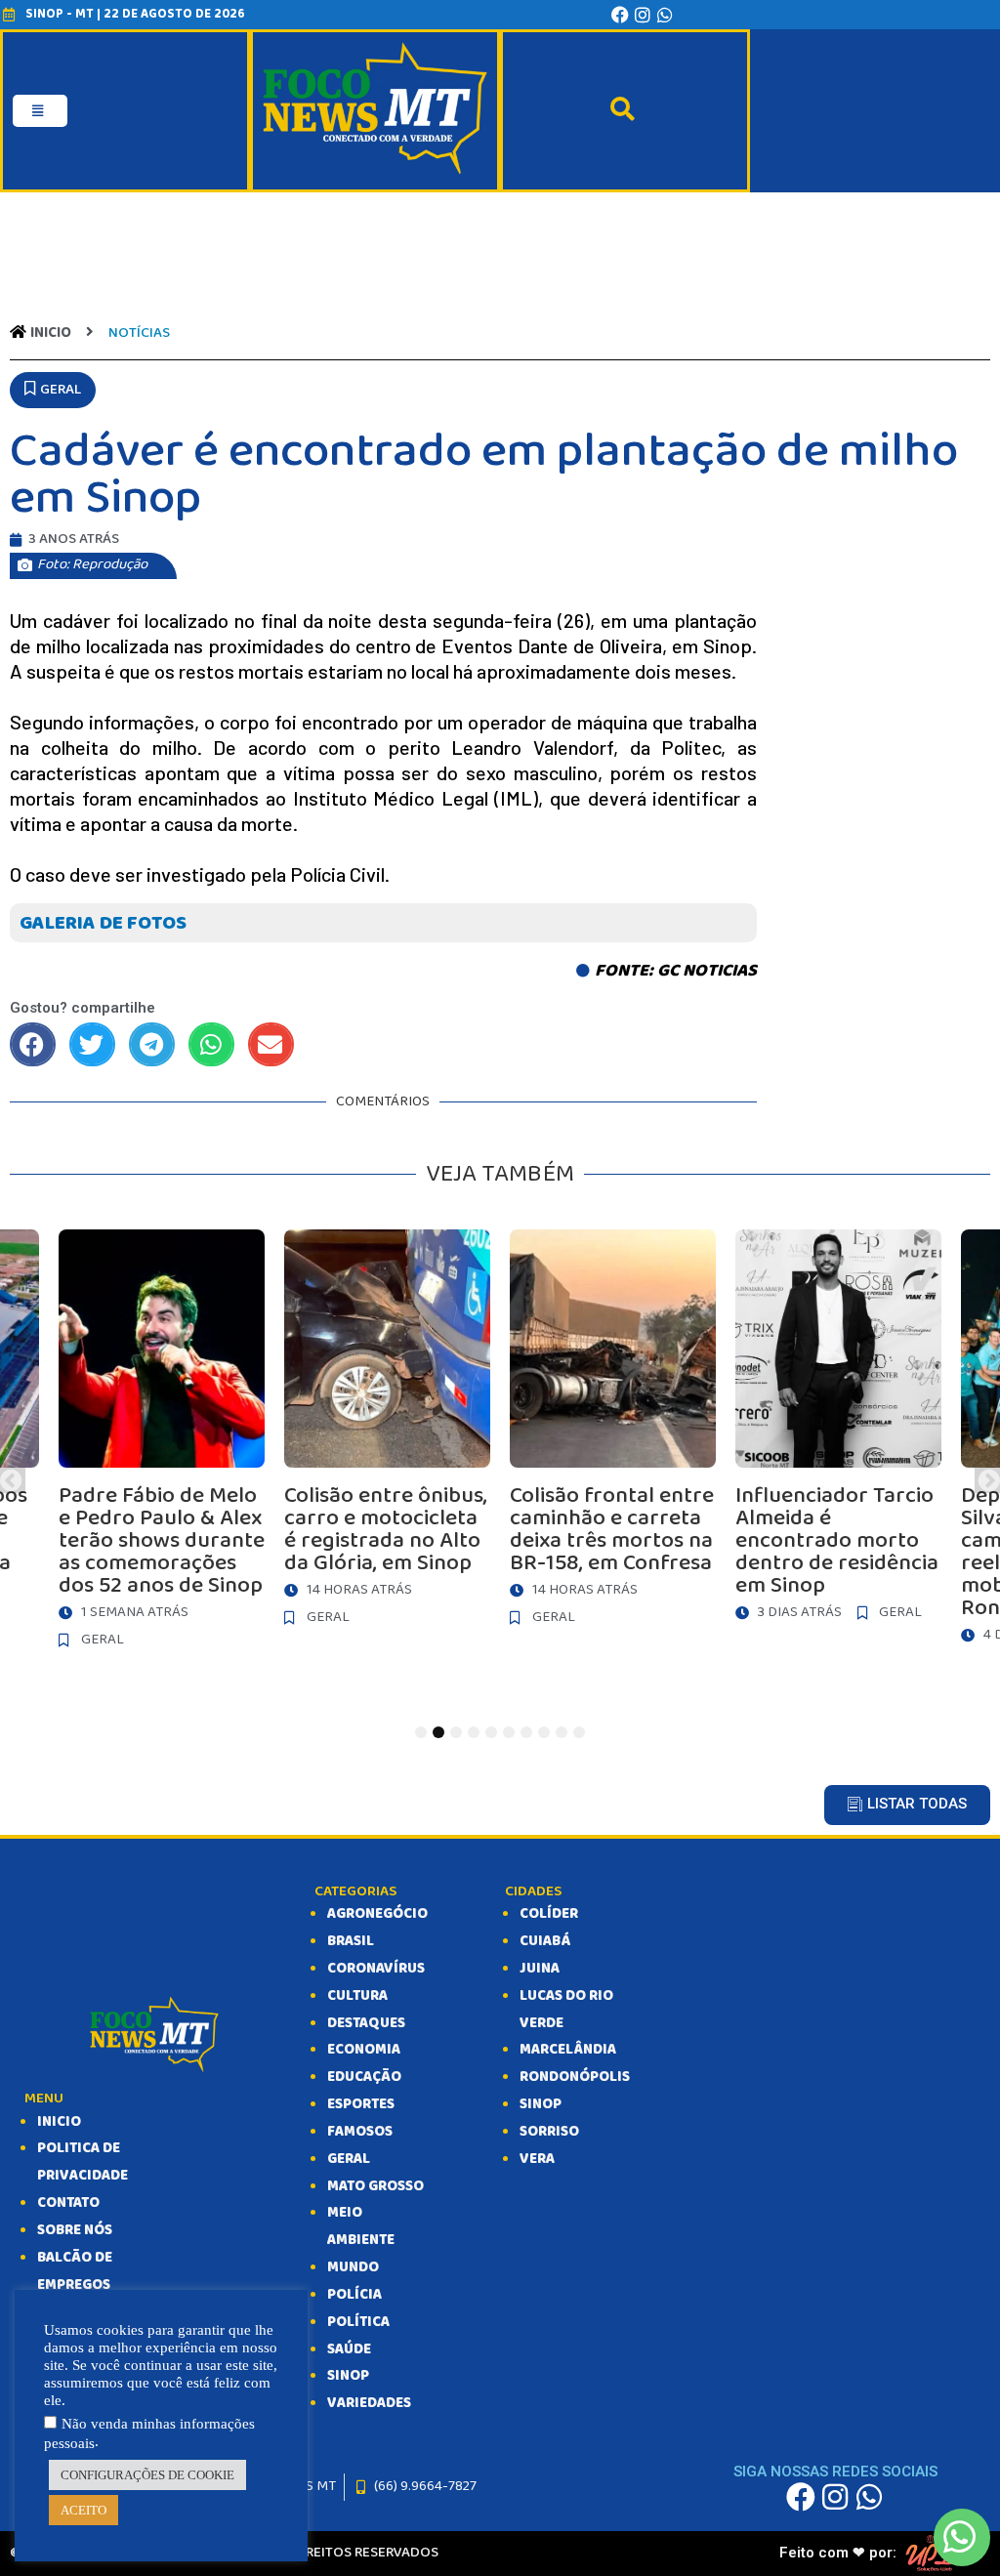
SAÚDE (349, 2349)
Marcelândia (568, 2050)
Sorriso (549, 2132)
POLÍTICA (358, 2322)
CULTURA (357, 1996)
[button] (53, 391)
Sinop (541, 2104)
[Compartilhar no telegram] (152, 1044)
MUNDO (353, 2267)
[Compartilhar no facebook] (33, 1044)
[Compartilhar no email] (271, 1044)
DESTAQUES (366, 2023)
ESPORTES (361, 2104)
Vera (537, 2159)
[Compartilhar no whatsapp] (211, 1044)
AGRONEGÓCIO (377, 1914)
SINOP (348, 2376)
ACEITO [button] (83, 2510)
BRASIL (351, 1941)
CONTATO (68, 2203)
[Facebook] (620, 15)
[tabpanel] (613, 1433)
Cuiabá (545, 1941)
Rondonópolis (575, 2077)
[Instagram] (643, 15)
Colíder (549, 1914)
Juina (540, 1969)
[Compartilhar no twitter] (92, 1044)
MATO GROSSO (375, 2186)
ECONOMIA (364, 2050)
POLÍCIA (354, 2295)
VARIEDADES (369, 2403)
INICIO (59, 2122)
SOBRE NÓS (75, 2230)
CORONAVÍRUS (376, 1969)
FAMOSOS (360, 2132)
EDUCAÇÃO (364, 2077)
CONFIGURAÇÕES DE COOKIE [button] (147, 2475)
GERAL (349, 2159)
